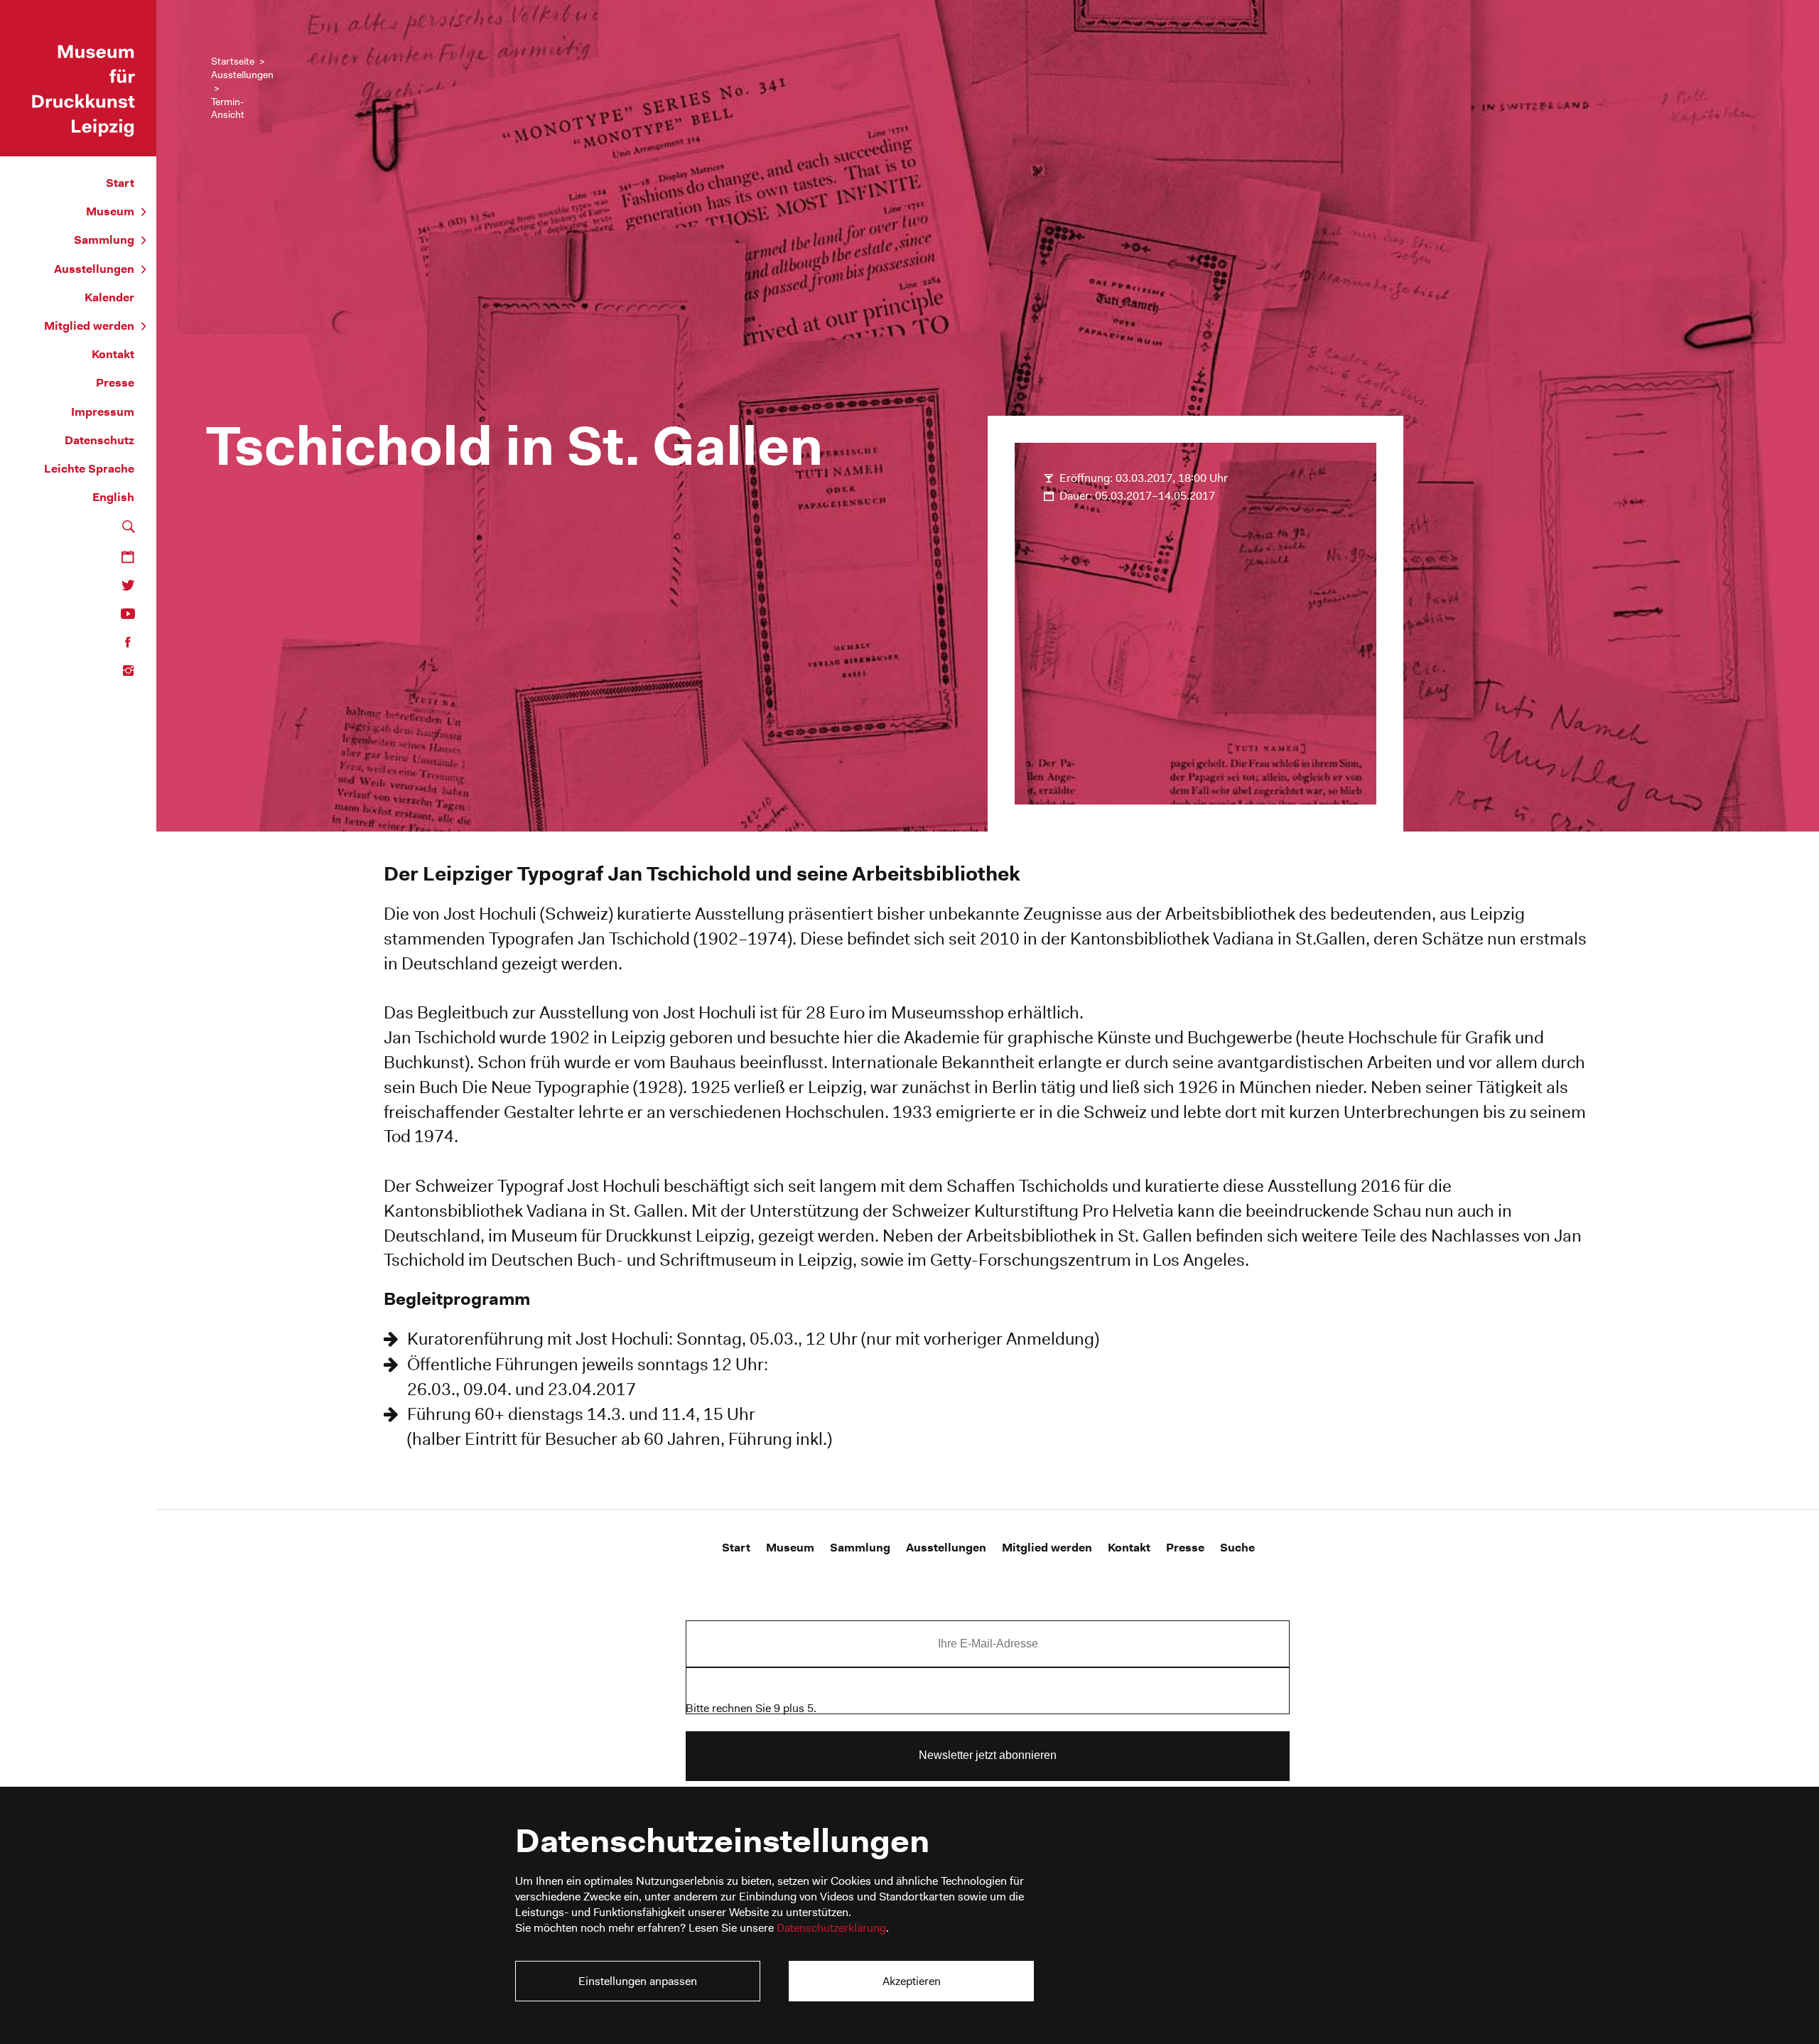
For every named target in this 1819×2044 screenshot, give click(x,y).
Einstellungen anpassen (638, 1981)
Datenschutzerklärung (831, 1928)
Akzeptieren (912, 1981)
